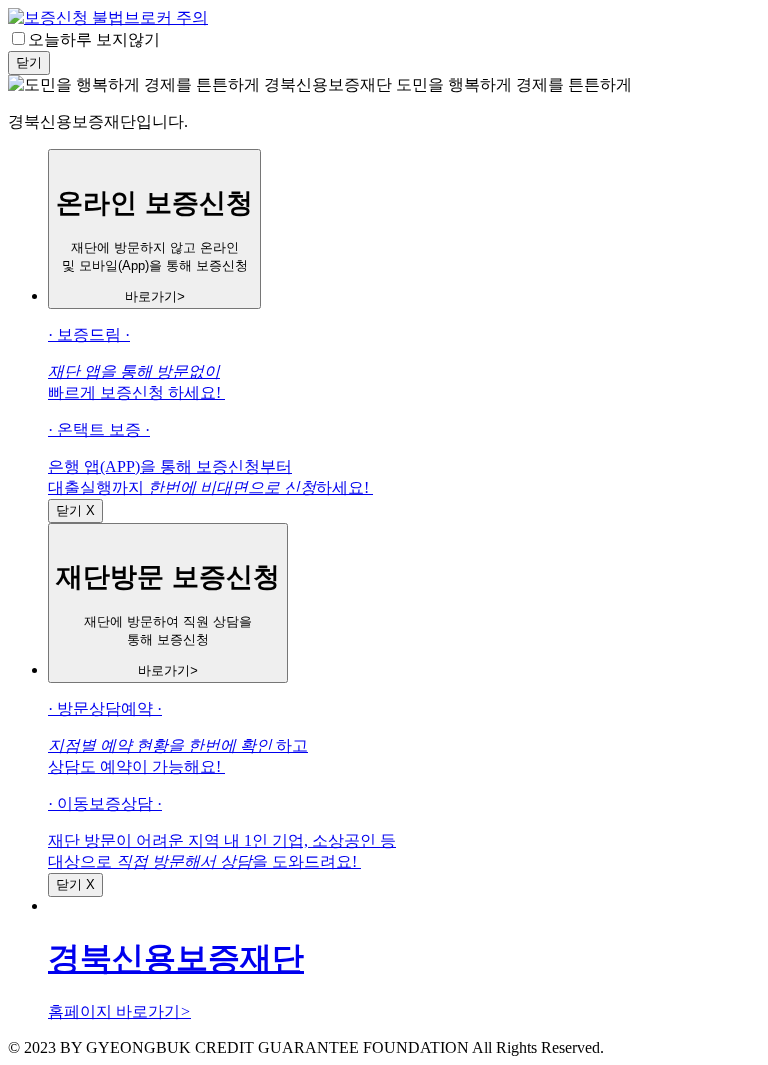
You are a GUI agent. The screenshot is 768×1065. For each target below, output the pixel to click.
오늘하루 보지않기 (94, 39)
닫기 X (75, 510)
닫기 (29, 62)
